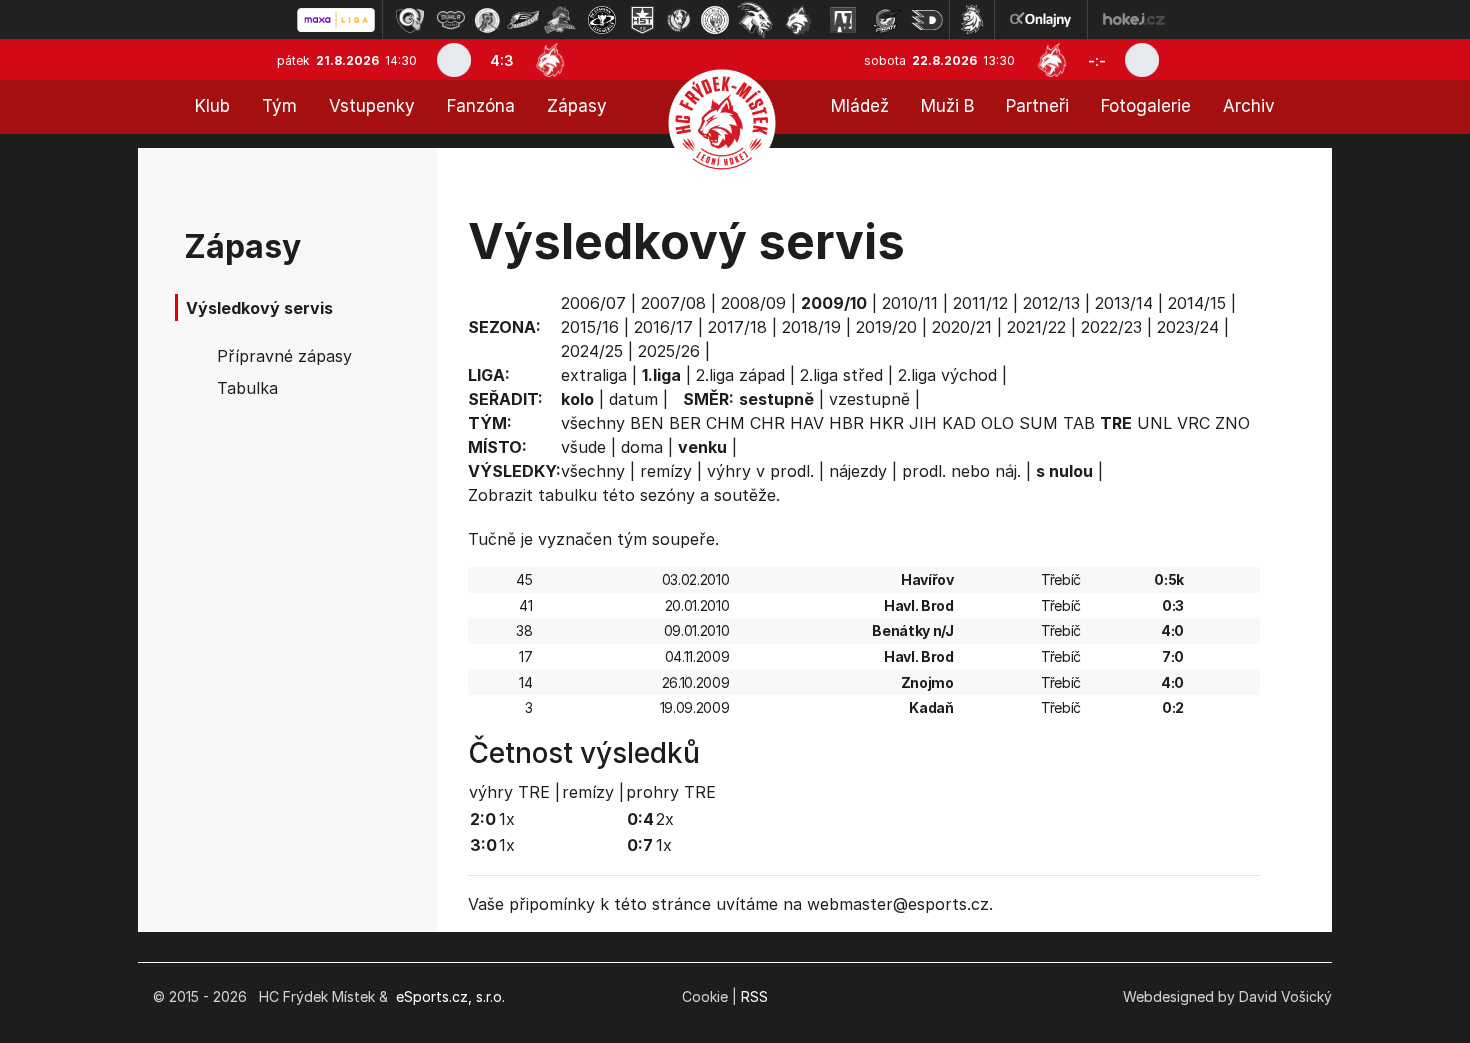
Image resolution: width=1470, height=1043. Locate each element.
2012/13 (1051, 303)
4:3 (502, 60)
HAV (807, 423)
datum (633, 399)
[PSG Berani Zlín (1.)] (410, 20)
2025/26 (669, 351)
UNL (1154, 423)
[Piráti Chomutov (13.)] (887, 20)
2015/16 (590, 327)
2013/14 (1124, 303)
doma (642, 447)
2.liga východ (947, 375)
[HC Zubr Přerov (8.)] (679, 20)
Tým (279, 106)
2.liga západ (740, 375)
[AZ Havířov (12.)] (843, 20)
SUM (1038, 423)
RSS (754, 996)
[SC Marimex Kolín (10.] (755, 20)
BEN (647, 423)
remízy (666, 471)
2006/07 (593, 303)
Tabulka (247, 388)
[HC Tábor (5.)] (560, 20)
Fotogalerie (1146, 106)
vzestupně (869, 399)
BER (685, 423)
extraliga (594, 375)
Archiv (1249, 106)
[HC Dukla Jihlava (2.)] (451, 20)
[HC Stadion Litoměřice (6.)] (602, 20)
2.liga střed (841, 375)
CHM (725, 423)
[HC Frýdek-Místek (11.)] (799, 20)
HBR (846, 423)
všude (583, 447)
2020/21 (962, 327)
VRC (1193, 423)
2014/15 (1197, 303)
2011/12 (980, 303)
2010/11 (910, 303)
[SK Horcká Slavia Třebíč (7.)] (642, 20)
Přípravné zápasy (284, 356)
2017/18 (737, 327)
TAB (1079, 423)
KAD (959, 423)
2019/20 (886, 327)
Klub (212, 106)
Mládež (860, 106)
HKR (886, 423)
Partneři (1037, 106)
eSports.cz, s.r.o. (450, 996)
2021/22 (1036, 327)
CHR (767, 423)
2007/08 (673, 303)
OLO (997, 423)
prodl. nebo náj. (961, 471)
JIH (923, 423)
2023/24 (1188, 327)
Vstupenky (372, 106)
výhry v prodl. (760, 471)
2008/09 (753, 303)
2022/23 (1111, 327)
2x (665, 819)
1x (507, 819)
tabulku (567, 495)
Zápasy (577, 106)
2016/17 (663, 327)
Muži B (947, 106)
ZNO (1232, 423)
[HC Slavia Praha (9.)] (715, 20)
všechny (593, 423)
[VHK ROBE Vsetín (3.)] (487, 20)
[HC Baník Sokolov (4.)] (523, 20)
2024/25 (592, 351)
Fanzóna (481, 106)
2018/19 (811, 327)
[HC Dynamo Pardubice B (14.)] (927, 20)
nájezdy (858, 471)
